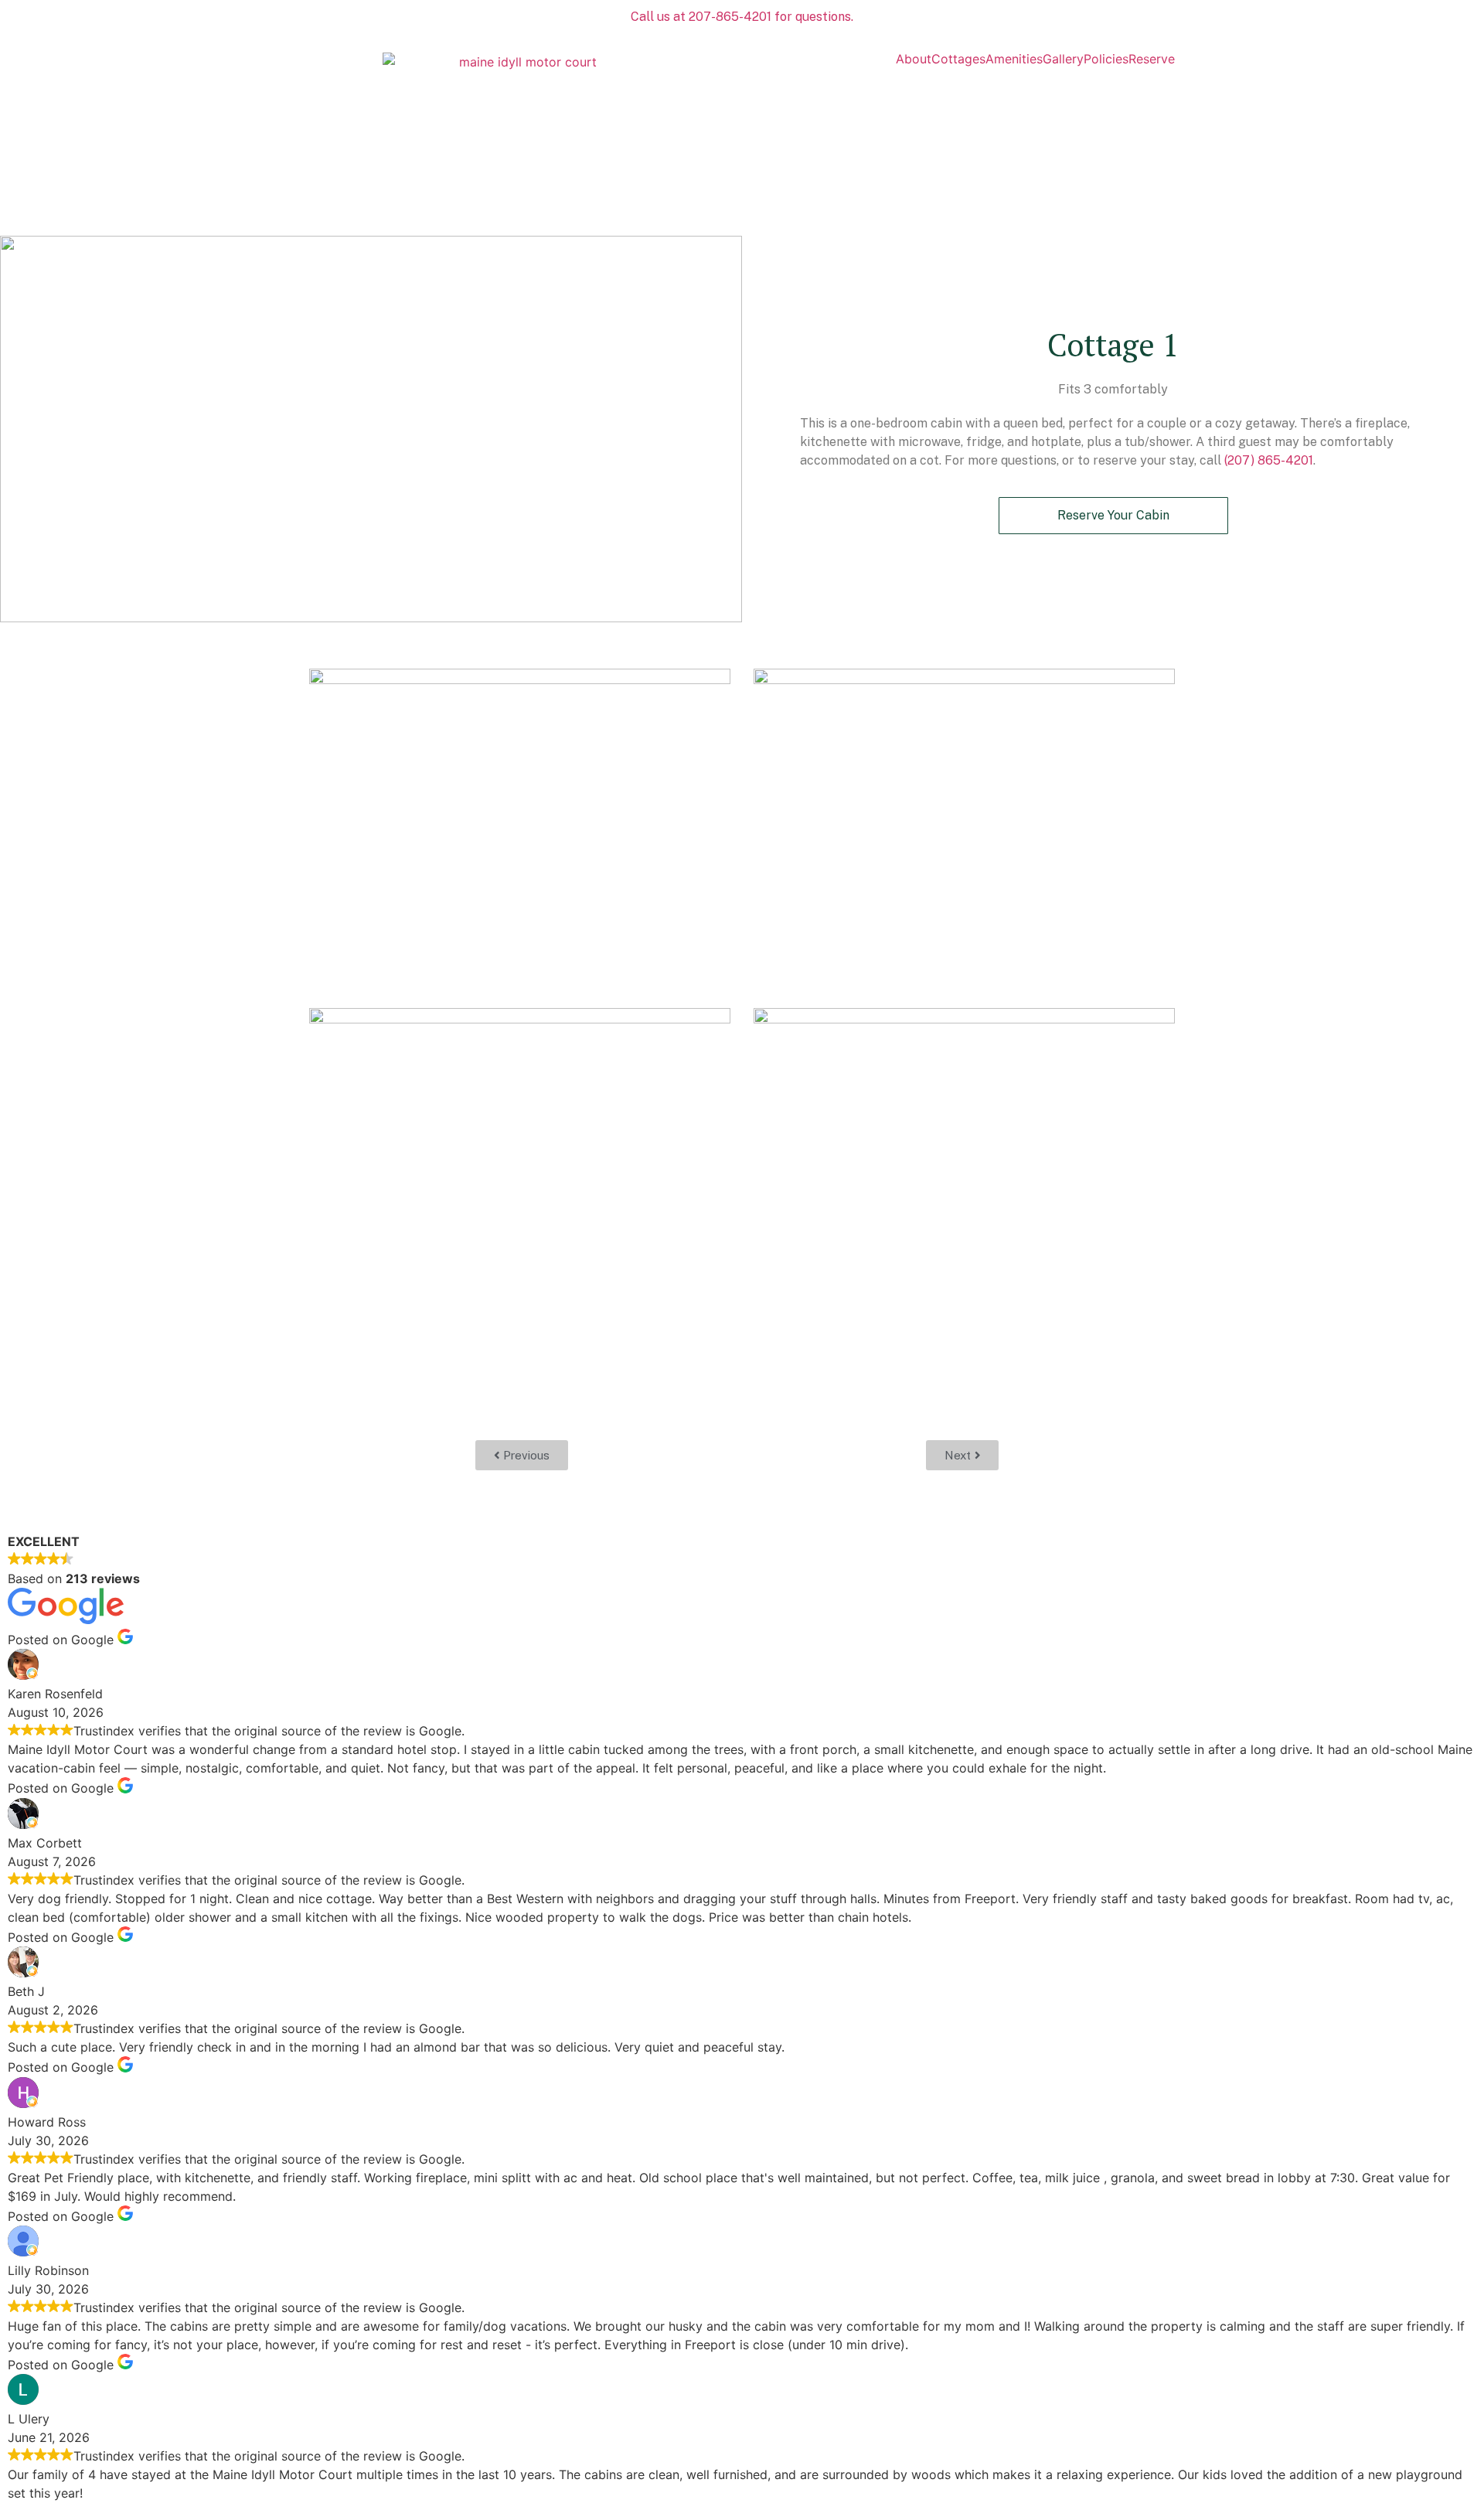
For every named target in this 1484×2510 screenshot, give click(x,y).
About (914, 59)
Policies (1106, 59)
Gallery (1063, 59)
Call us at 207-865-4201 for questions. (742, 17)
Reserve (1152, 59)
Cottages (958, 59)
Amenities (1014, 59)
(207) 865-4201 (1269, 460)
